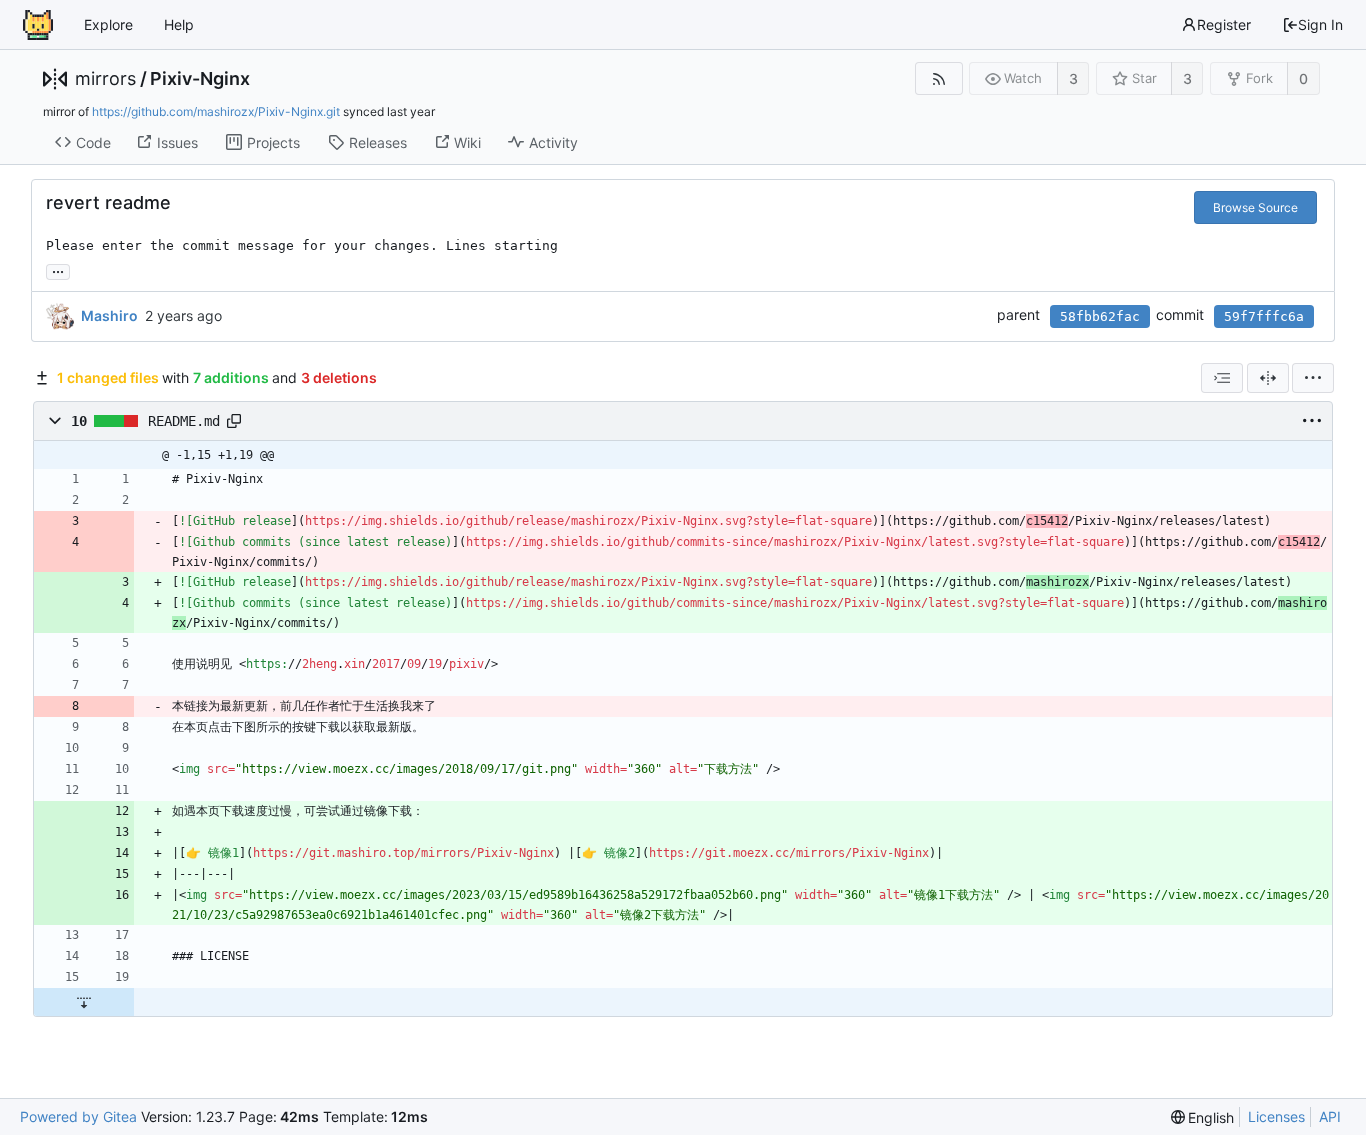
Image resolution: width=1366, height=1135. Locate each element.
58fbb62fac (1100, 316)
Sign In (1320, 24)
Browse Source (1255, 207)
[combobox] (1222, 378)
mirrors (105, 79)
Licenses (1276, 1116)
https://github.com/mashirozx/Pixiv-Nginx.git (216, 111)
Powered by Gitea (78, 1116)
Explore (108, 24)
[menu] (1313, 378)
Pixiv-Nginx (200, 79)
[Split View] (1268, 378)
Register (1224, 24)
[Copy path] (234, 421)
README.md (184, 420)
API (1330, 1116)
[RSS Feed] (938, 78)
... (58, 270)
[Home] (38, 25)
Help (179, 24)
